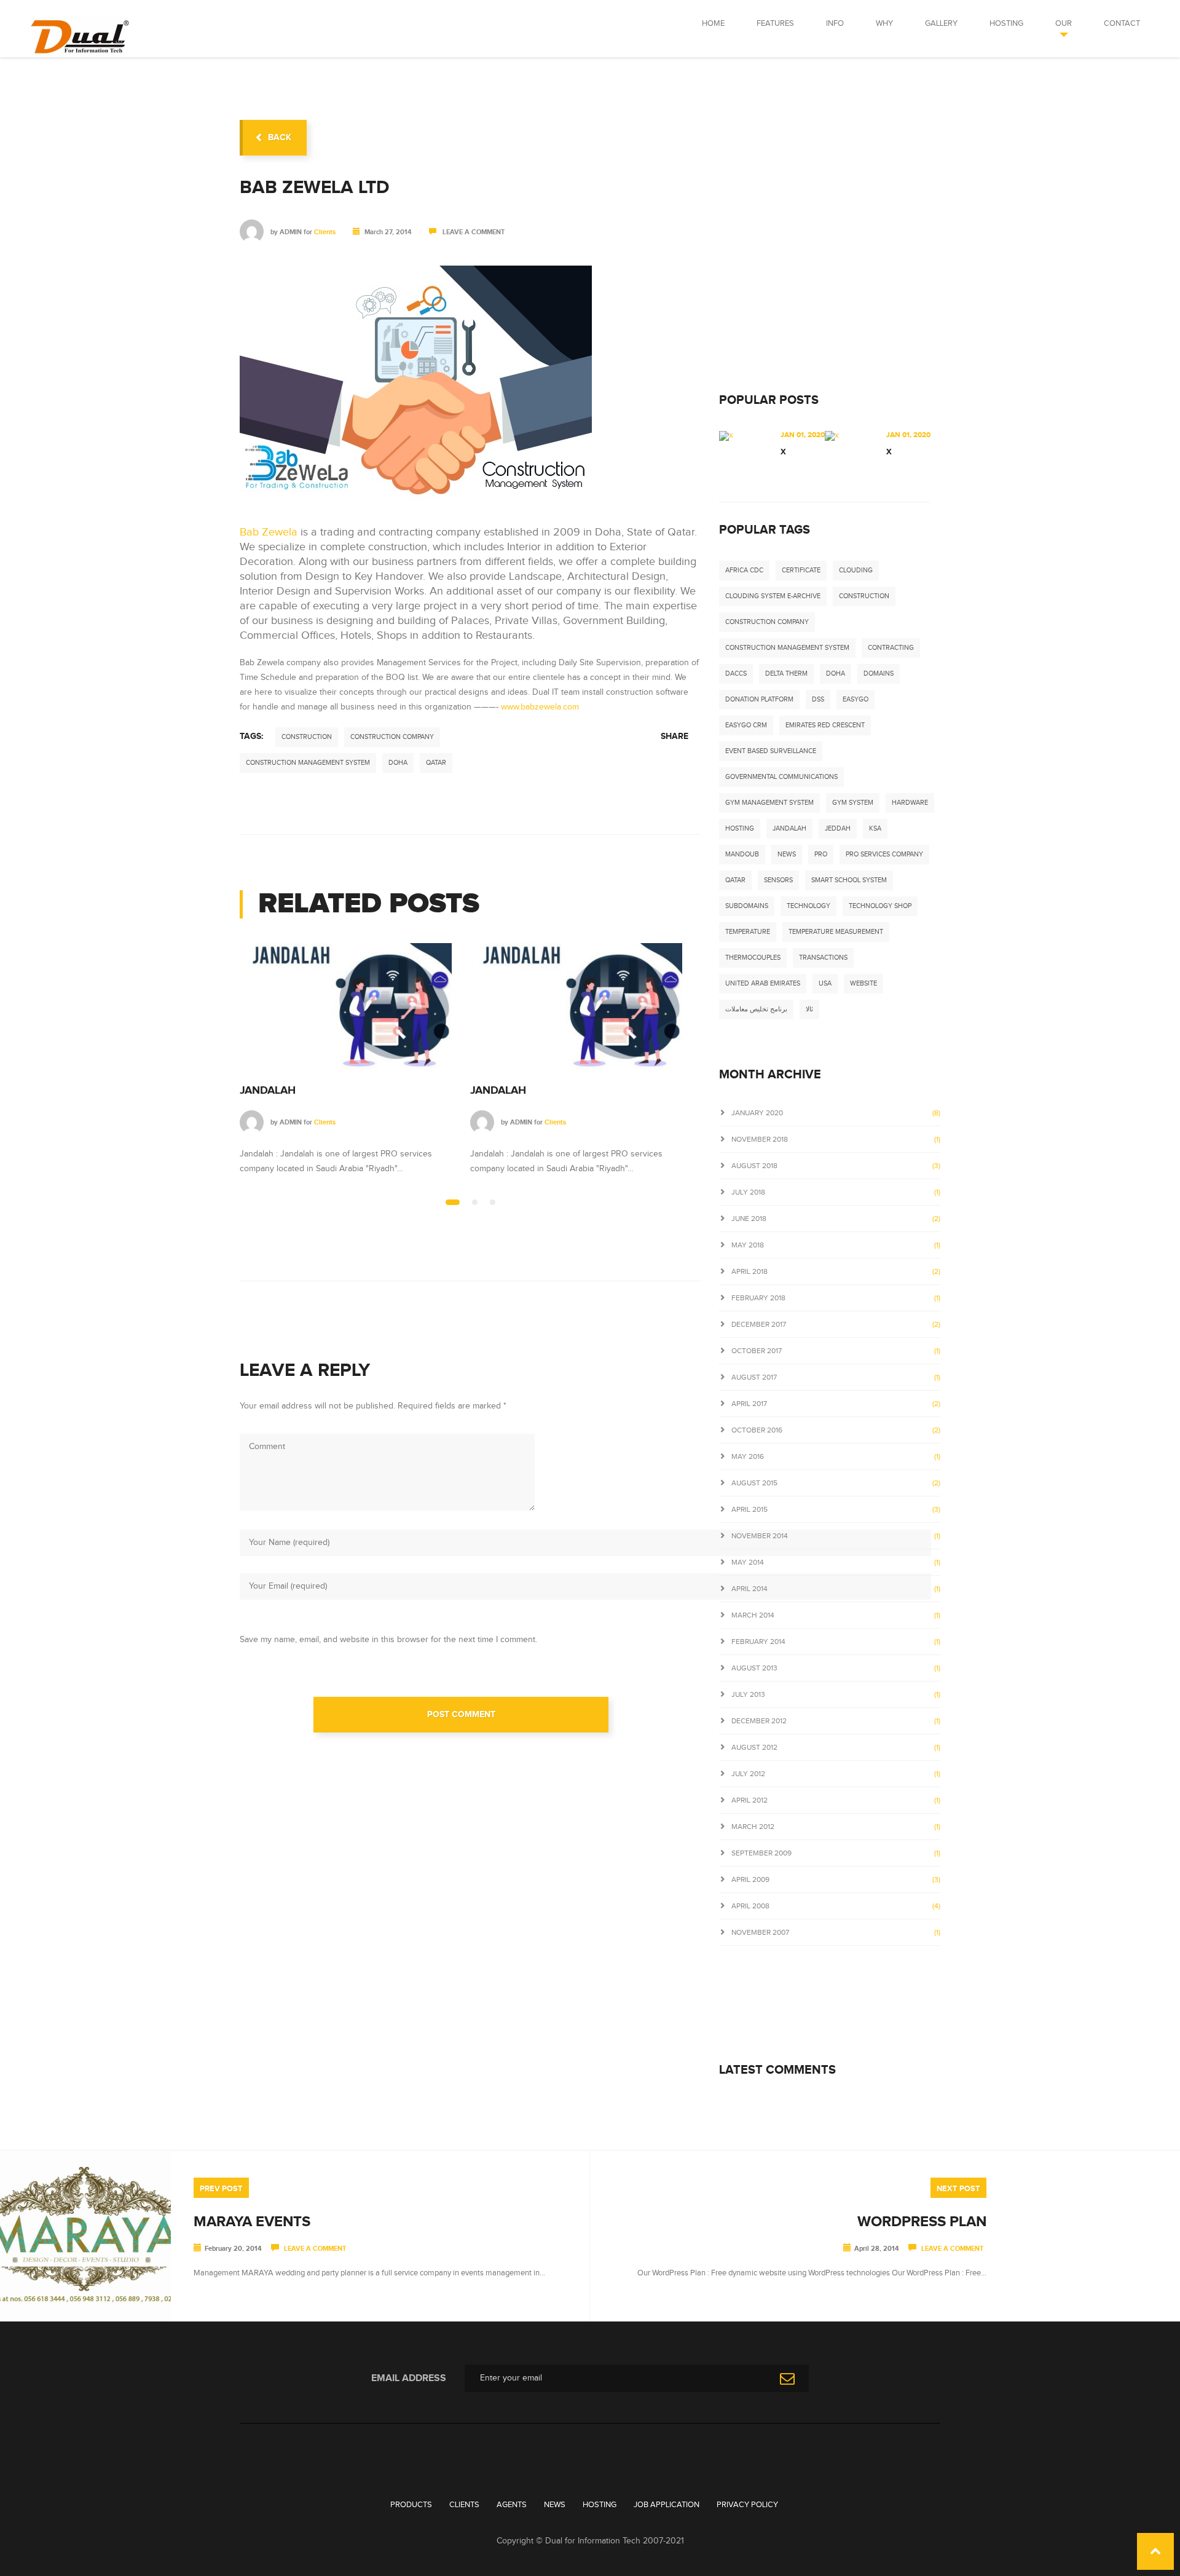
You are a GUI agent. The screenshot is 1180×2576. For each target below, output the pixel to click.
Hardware (910, 803)
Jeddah (838, 828)
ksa (875, 828)
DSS (818, 699)
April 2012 (749, 1800)
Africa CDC (744, 570)
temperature (748, 932)
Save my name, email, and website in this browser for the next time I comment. (388, 1640)
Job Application (667, 2505)
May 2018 (748, 1245)
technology (808, 906)
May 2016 (748, 1456)
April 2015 (749, 1509)
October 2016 (757, 1430)
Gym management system (769, 803)
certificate (801, 570)
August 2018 (754, 1166)
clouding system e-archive (773, 596)
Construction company (392, 737)
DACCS (736, 674)
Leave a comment (474, 232)
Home (713, 23)
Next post (958, 2189)
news (787, 854)
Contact (1122, 23)
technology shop (880, 906)
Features (775, 23)
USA (825, 983)
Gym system (853, 803)
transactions (823, 958)
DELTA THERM (786, 674)
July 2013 (748, 1694)
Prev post (221, 2189)
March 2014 (753, 1615)
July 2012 (748, 1774)
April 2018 (749, 1271)
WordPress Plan (922, 2222)
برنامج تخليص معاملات (756, 1009)
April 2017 (749, 1404)
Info (835, 23)
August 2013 (754, 1668)
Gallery (941, 23)
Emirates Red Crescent (825, 725)
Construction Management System (308, 763)
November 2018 (760, 1139)
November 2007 (760, 1932)
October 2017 (757, 1351)
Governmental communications (781, 777)
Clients (325, 232)
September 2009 (761, 1853)
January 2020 (757, 1113)
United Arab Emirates (763, 983)
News (555, 2505)
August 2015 (754, 1483)
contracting (891, 648)
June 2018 (749, 1219)
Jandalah (268, 1091)
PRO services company (884, 854)
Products (411, 2505)
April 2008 (750, 1906)
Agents (512, 2505)
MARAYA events (252, 2222)
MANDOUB (742, 854)
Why (884, 23)
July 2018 (748, 1192)
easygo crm (746, 725)
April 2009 (750, 1879)
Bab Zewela (269, 532)
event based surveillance (771, 751)
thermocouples (753, 958)
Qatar (436, 763)
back (280, 137)
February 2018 (758, 1298)
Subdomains (747, 906)
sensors (778, 880)
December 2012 (759, 1721)
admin (291, 232)
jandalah (789, 828)
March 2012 (753, 1827)
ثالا (809, 1009)
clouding (856, 570)
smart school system (849, 880)
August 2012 (754, 1747)
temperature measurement (836, 932)
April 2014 (749, 1589)
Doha (398, 763)
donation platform (759, 699)
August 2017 (754, 1377)
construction (307, 737)
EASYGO (855, 699)
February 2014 (758, 1642)
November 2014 (760, 1536)
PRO (821, 854)
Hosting (1006, 23)
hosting (740, 828)
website (863, 983)
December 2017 (759, 1324)
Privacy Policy (747, 2505)
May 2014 (748, 1562)
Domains (879, 674)
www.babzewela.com (540, 707)
